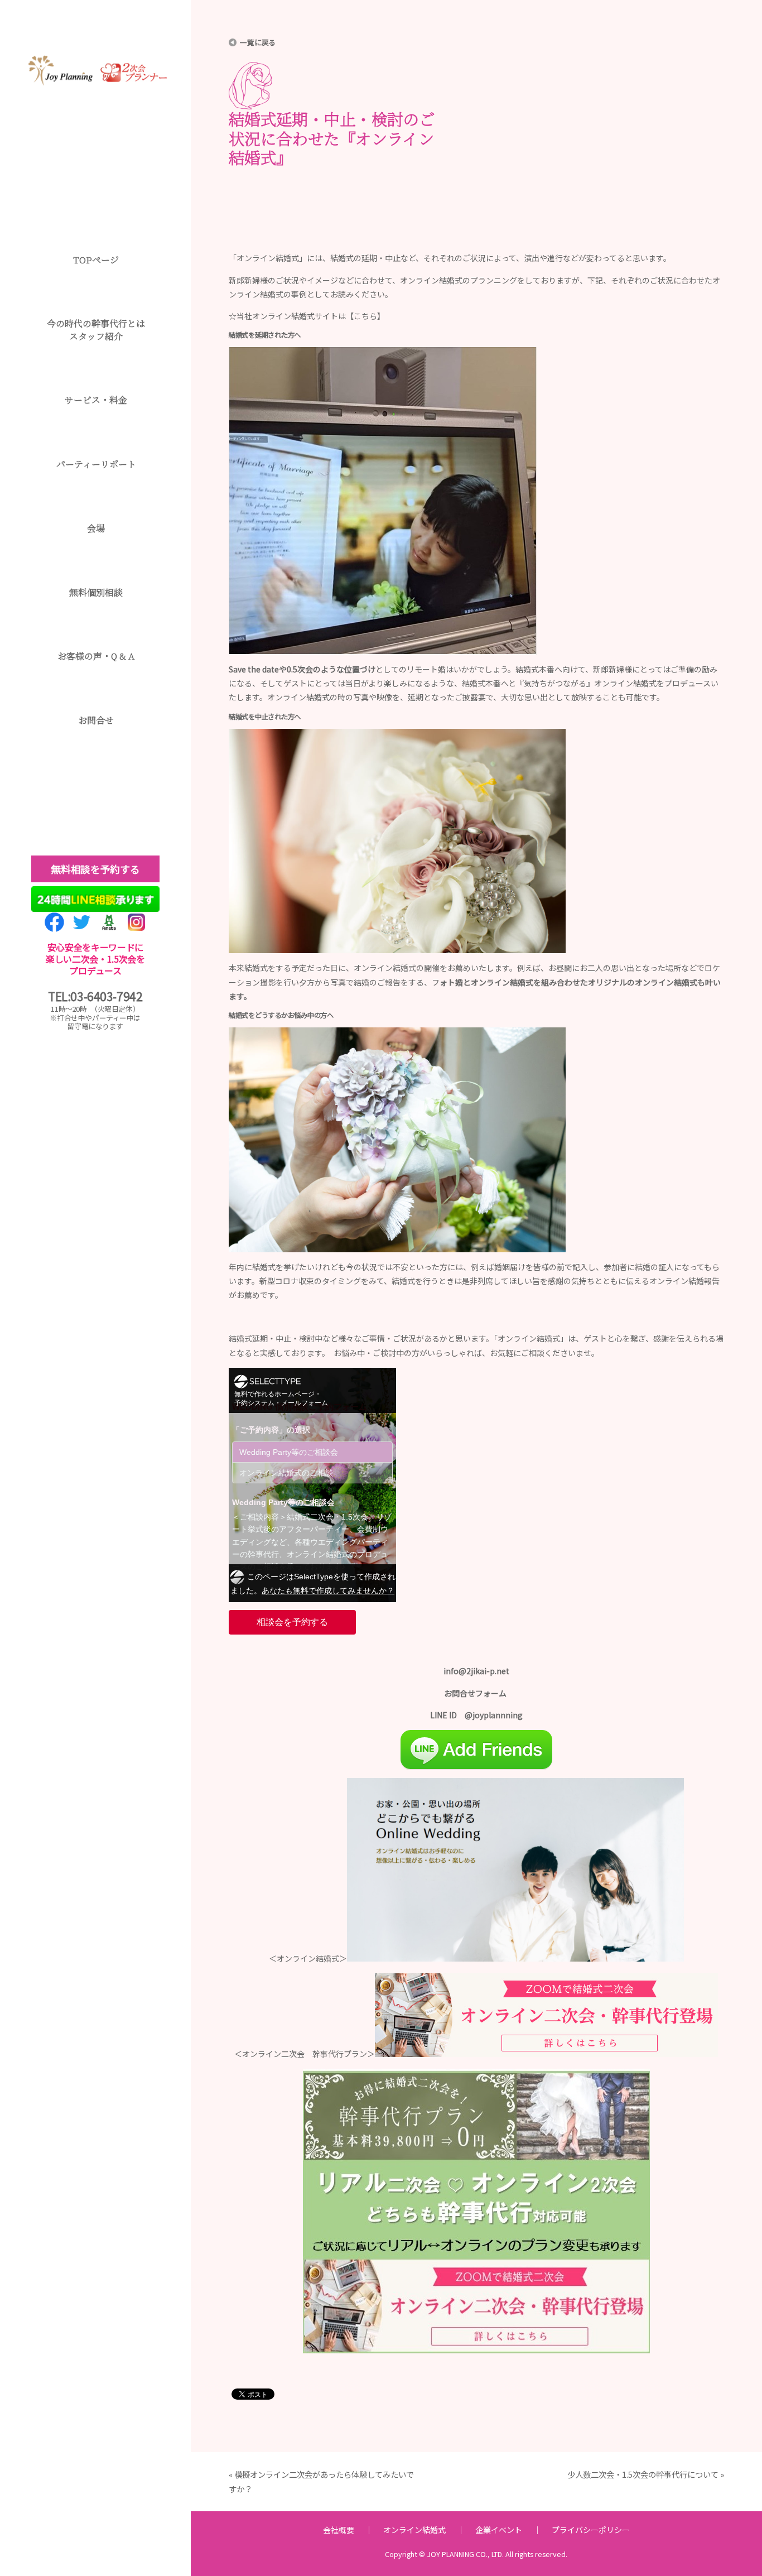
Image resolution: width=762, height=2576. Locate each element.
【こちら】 (365, 316)
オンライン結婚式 (414, 2530)
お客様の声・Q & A (96, 656)
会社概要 (339, 2530)
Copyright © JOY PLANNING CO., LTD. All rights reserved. (476, 2554)
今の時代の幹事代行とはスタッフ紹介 (96, 330)
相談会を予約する (292, 1622)
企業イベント (499, 2530)
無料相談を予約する (95, 869)
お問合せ (96, 720)
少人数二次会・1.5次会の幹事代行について (643, 2474)
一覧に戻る (258, 42)
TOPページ (96, 260)
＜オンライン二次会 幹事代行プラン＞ (305, 2054)
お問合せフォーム (476, 1693)
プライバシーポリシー (591, 2530)
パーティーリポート (96, 464)
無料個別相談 (96, 592)
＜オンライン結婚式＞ (308, 1958)
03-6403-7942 (106, 996)
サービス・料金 (96, 400)
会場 (96, 528)
